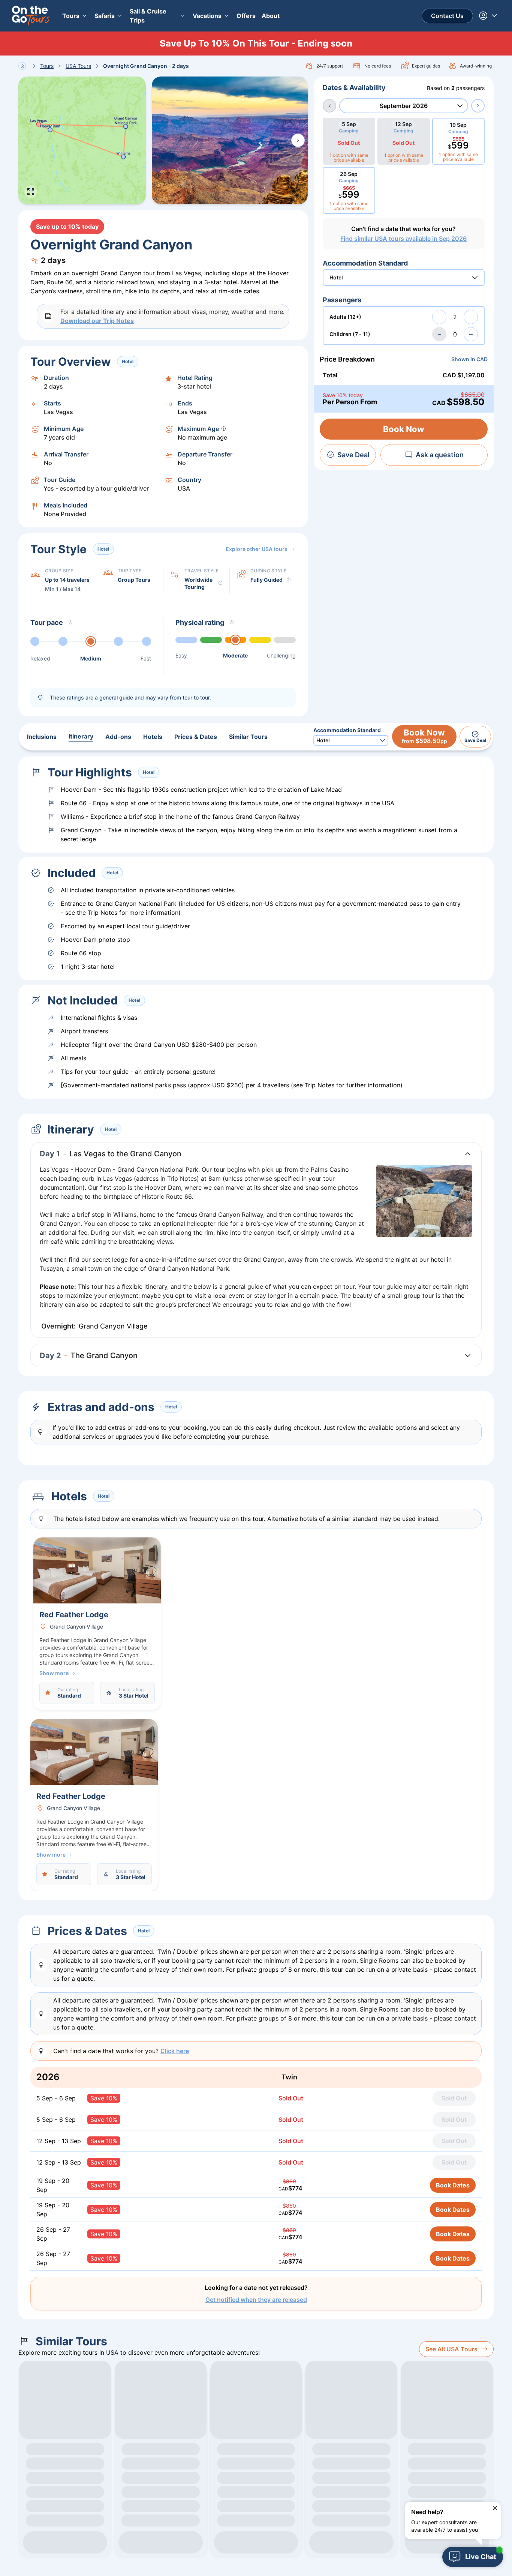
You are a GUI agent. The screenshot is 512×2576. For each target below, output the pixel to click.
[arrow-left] (329, 106)
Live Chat (481, 2557)
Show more (54, 1673)
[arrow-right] (478, 106)
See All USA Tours (451, 2349)
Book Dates (453, 2185)
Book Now (404, 429)
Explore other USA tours (257, 549)
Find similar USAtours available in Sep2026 (403, 239)
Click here (175, 2051)
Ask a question (440, 455)
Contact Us (447, 16)
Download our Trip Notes (97, 321)
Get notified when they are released (256, 2300)
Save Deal (353, 455)
